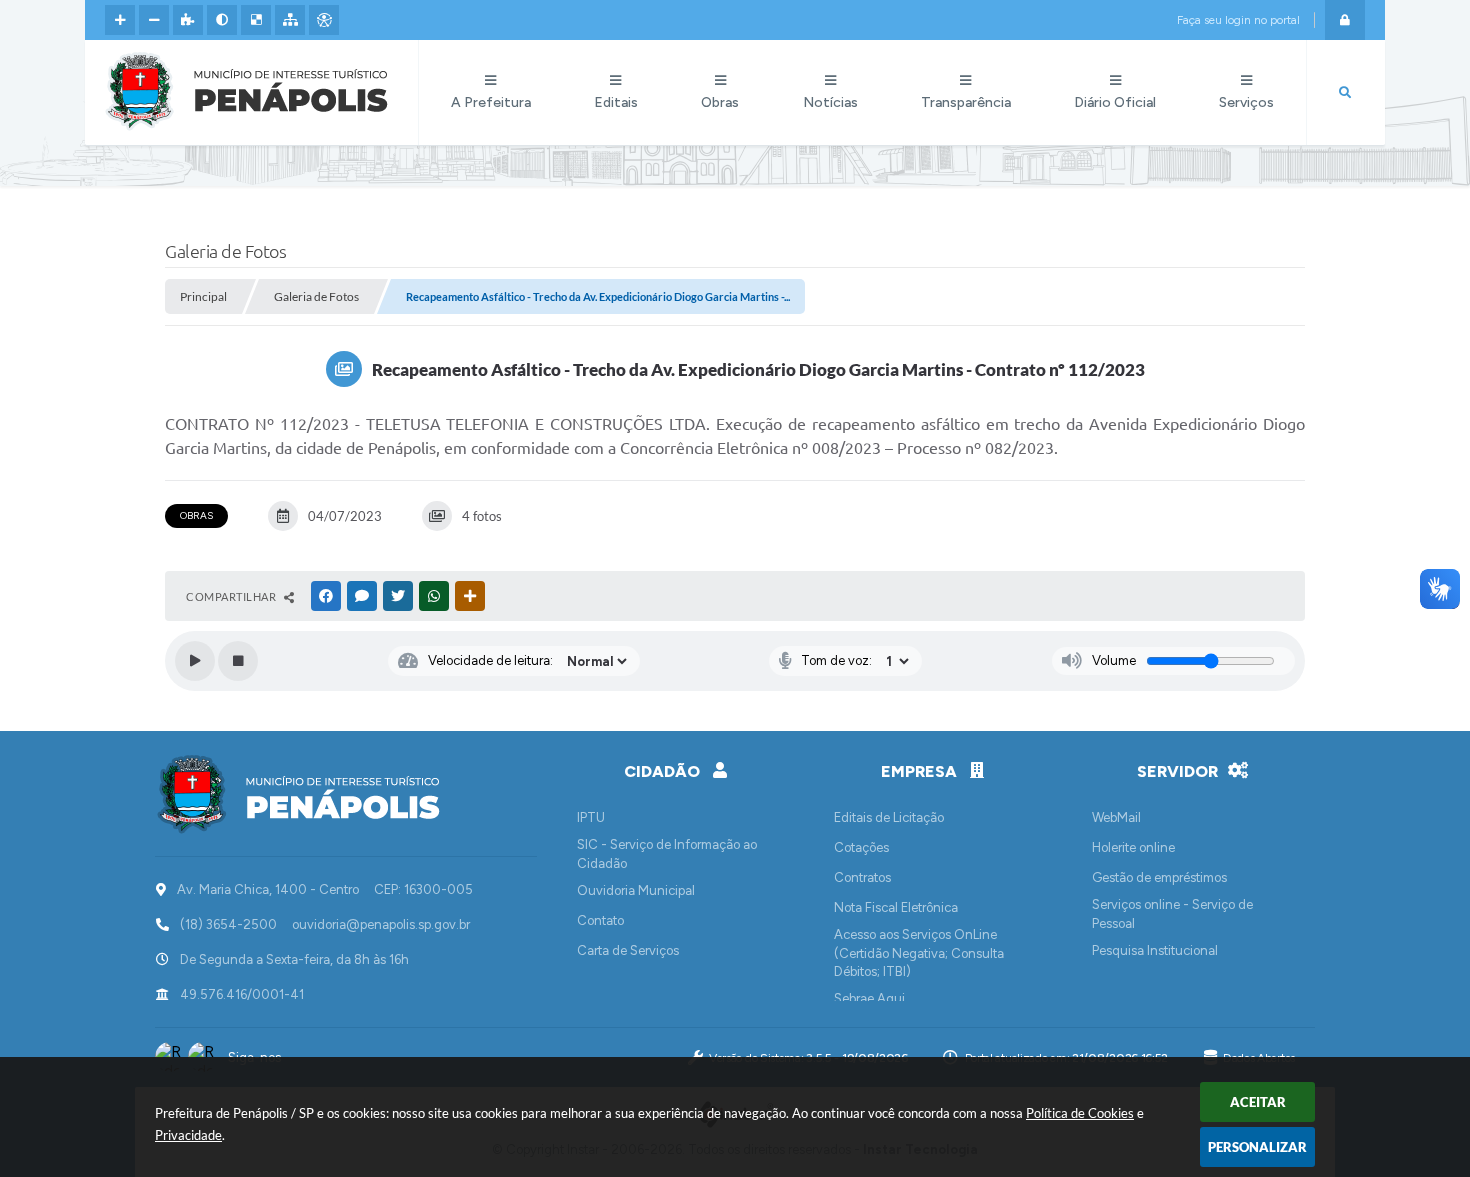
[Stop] (238, 661)
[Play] (195, 661)
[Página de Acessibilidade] (324, 20)
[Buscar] (1345, 93)
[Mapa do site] (290, 20)
